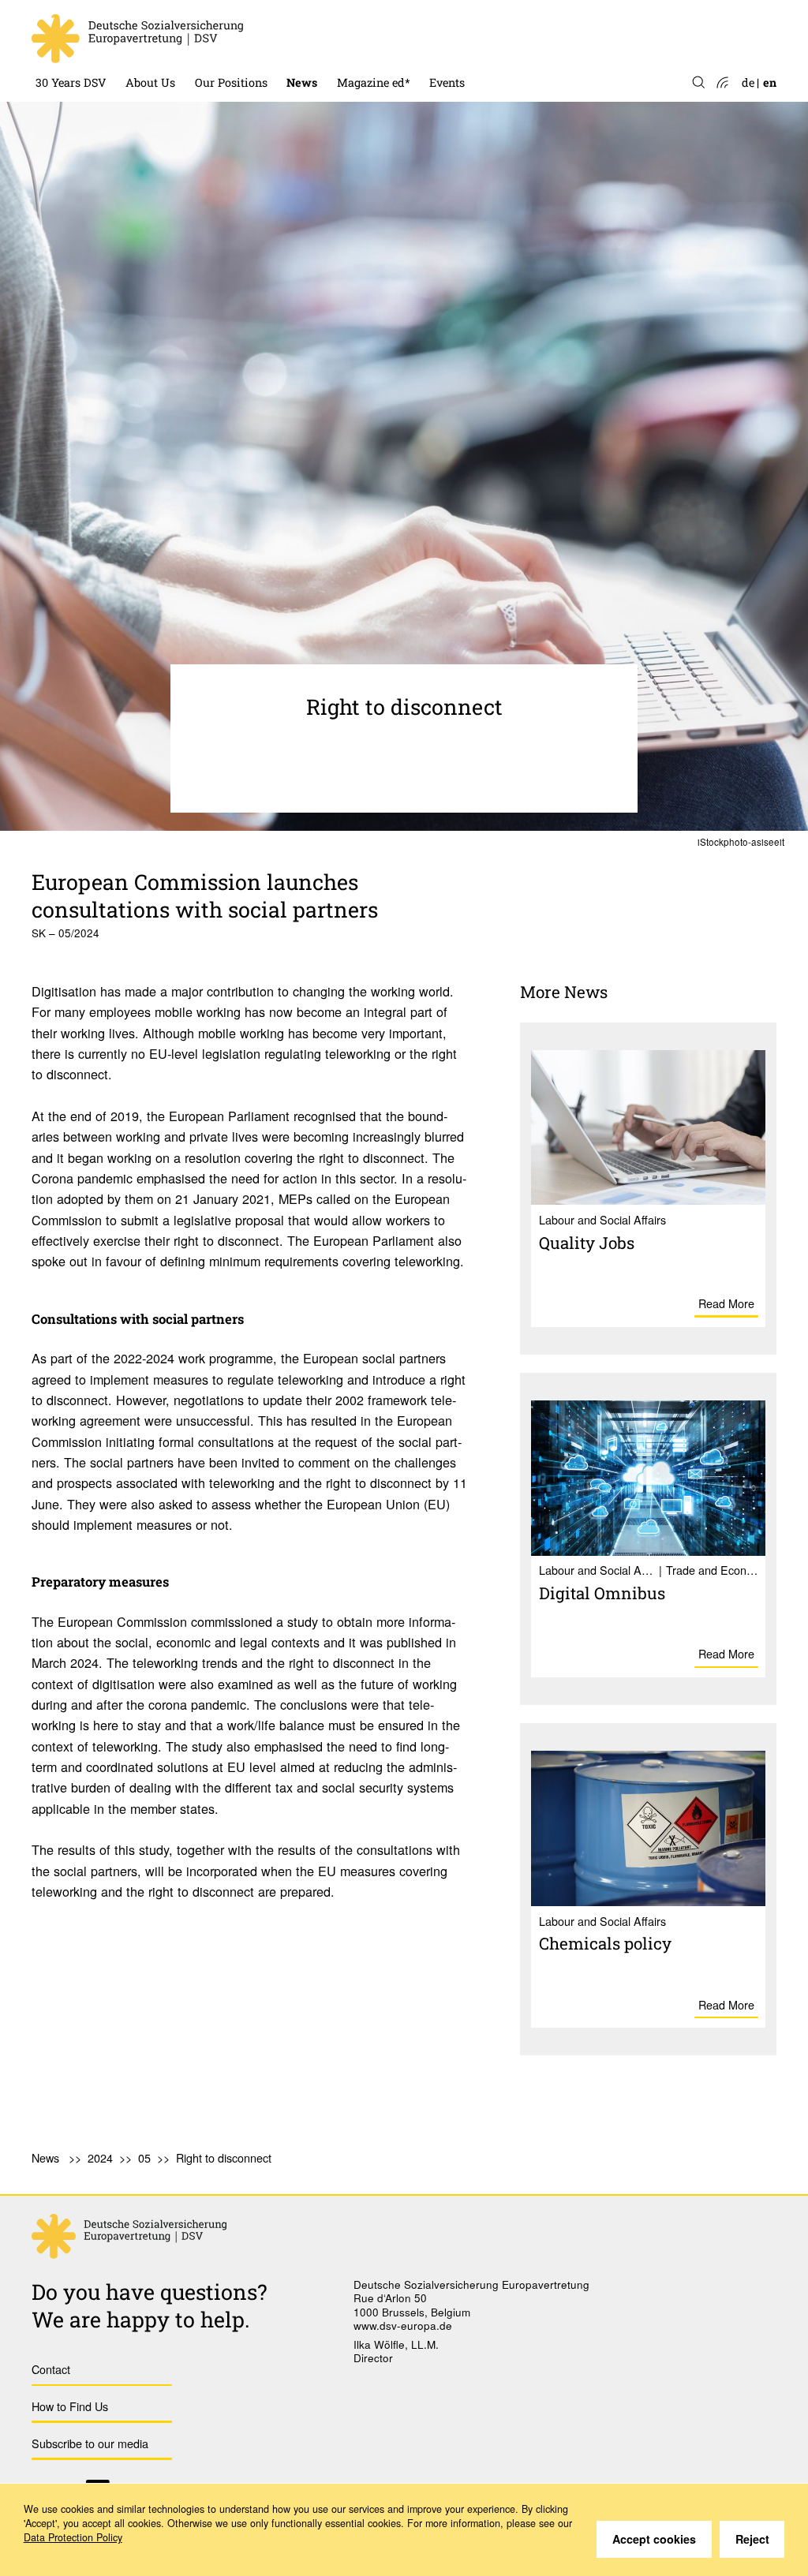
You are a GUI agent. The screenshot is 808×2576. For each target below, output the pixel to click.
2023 (299, 14)
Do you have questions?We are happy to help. (150, 2305)
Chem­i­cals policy (605, 1943)
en (770, 82)
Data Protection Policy (73, 2537)
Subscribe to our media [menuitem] (90, 2443)
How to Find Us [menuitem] (70, 2406)
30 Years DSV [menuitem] (71, 82)
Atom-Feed (722, 83)
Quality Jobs (587, 1243)
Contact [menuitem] (51, 2369)
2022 (299, 41)
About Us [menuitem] (150, 82)
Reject (752, 2539)
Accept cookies (654, 2539)
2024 (100, 2157)
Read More (726, 1303)
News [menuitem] (302, 82)
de (748, 82)
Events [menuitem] (447, 82)
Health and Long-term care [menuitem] (267, 14)
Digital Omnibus (602, 1593)
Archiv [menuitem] (355, 41)
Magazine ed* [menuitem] (374, 82)
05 (144, 2157)
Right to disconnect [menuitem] (224, 2157)
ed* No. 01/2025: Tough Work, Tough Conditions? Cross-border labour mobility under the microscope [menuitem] (463, 14)
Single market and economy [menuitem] (270, 41)
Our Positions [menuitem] (231, 82)
